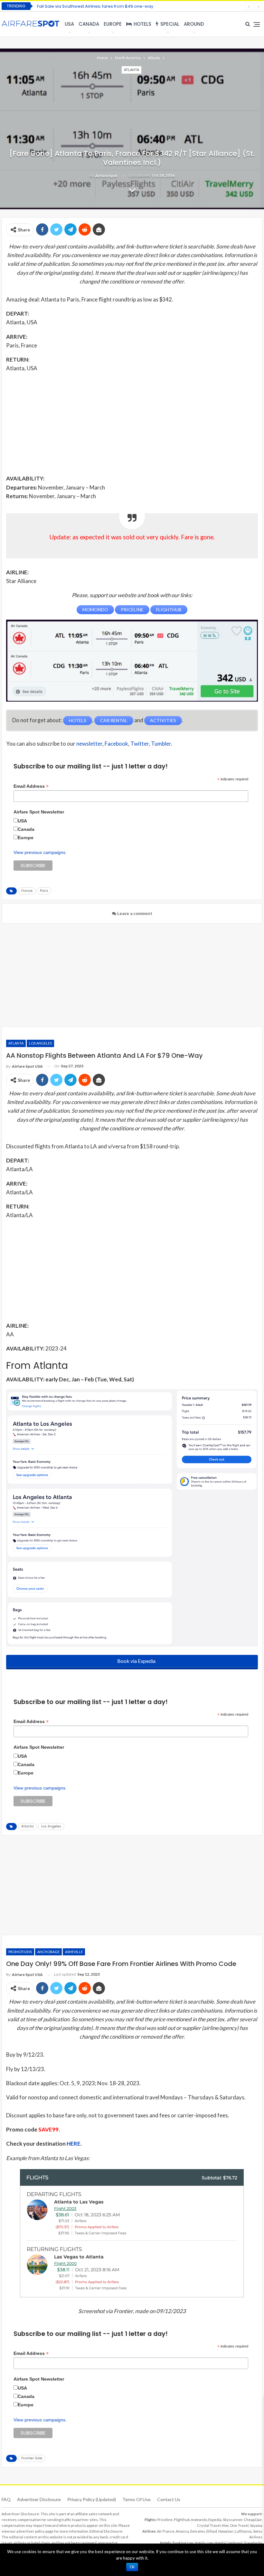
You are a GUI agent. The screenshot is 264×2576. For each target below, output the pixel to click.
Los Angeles (40, 1043)
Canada (89, 24)
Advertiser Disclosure (39, 2499)
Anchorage (48, 1952)
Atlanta (132, 70)
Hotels (142, 24)
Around (194, 24)
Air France (166, 2531)
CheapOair (253, 2520)
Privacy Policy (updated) (92, 2499)
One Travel (239, 2525)
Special (170, 24)
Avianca (182, 2531)
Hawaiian (226, 2531)
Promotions (20, 1952)
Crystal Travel (209, 2525)
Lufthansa (243, 2531)
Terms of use (137, 2499)
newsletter (89, 744)
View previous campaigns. (40, 852)
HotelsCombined (228, 2543)
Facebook (116, 744)
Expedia (215, 2520)
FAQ (6, 2499)
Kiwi (225, 2525)
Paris (44, 891)
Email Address (31, 786)
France (27, 891)
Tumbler (161, 744)
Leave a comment (134, 913)
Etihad (212, 2531)
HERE (74, 2144)
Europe (113, 24)
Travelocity (253, 2543)
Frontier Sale (32, 2458)
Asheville (74, 1952)
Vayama (256, 2525)
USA (69, 24)
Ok (132, 2567)
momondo (199, 2520)
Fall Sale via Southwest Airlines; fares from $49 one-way (95, 6)
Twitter (140, 744)
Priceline (165, 2520)
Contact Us (169, 2499)
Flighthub (182, 2520)
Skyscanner (233, 2520)
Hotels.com (204, 2543)
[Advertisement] (132, 423)
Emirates (198, 2531)
